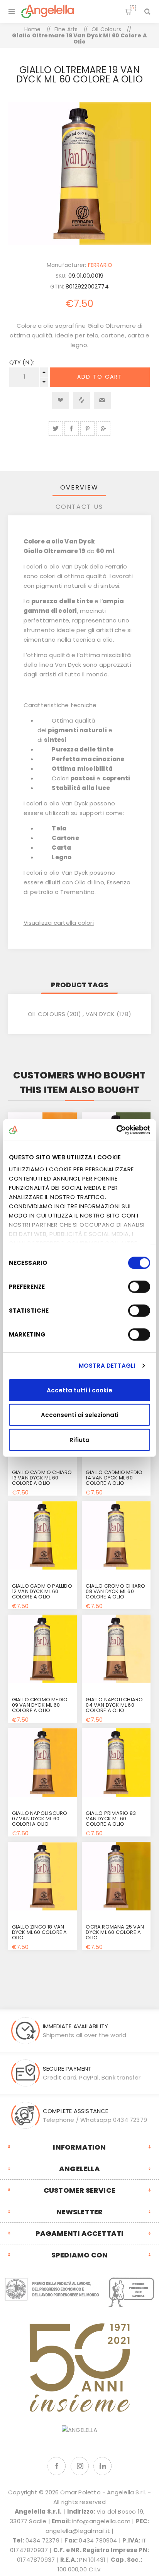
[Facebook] (57, 2466)
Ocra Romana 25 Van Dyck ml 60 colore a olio (115, 1932)
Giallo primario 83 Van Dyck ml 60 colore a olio (111, 1819)
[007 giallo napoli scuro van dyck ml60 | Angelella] (42, 1763)
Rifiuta (79, 1440)
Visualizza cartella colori (59, 923)
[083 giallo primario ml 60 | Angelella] (116, 1763)
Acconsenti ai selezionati (80, 1415)
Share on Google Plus (103, 428)
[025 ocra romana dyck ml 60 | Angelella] (116, 1876)
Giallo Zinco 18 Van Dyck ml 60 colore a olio (40, 1932)
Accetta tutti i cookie (79, 1390)
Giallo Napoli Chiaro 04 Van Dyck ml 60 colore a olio (114, 1705)
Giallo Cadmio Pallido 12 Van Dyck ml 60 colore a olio (42, 1591)
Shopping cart (133, 8)
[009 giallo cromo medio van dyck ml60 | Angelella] (42, 1649)
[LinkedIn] (102, 2466)
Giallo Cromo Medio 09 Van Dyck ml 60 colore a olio (40, 1705)
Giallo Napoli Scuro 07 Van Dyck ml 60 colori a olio (40, 1819)
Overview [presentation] (79, 487)
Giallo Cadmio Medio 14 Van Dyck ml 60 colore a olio (114, 1478)
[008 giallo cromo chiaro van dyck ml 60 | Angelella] (116, 1535)
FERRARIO (100, 265)
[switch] (139, 1286)
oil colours (47, 1014)
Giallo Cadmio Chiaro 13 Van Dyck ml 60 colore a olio (42, 1478)
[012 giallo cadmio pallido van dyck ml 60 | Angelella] (42, 1535)
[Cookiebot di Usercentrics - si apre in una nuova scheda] (116, 1130)
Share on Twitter (56, 428)
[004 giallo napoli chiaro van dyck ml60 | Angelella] (116, 1649)
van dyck (100, 1014)
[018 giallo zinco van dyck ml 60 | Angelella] (42, 1876)
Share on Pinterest (87, 428)
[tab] (80, 487)
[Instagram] (80, 2466)
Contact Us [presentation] (79, 507)
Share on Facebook (72, 428)
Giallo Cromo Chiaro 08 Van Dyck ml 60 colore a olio (115, 1591)
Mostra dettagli (107, 1366)
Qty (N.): (22, 362)
